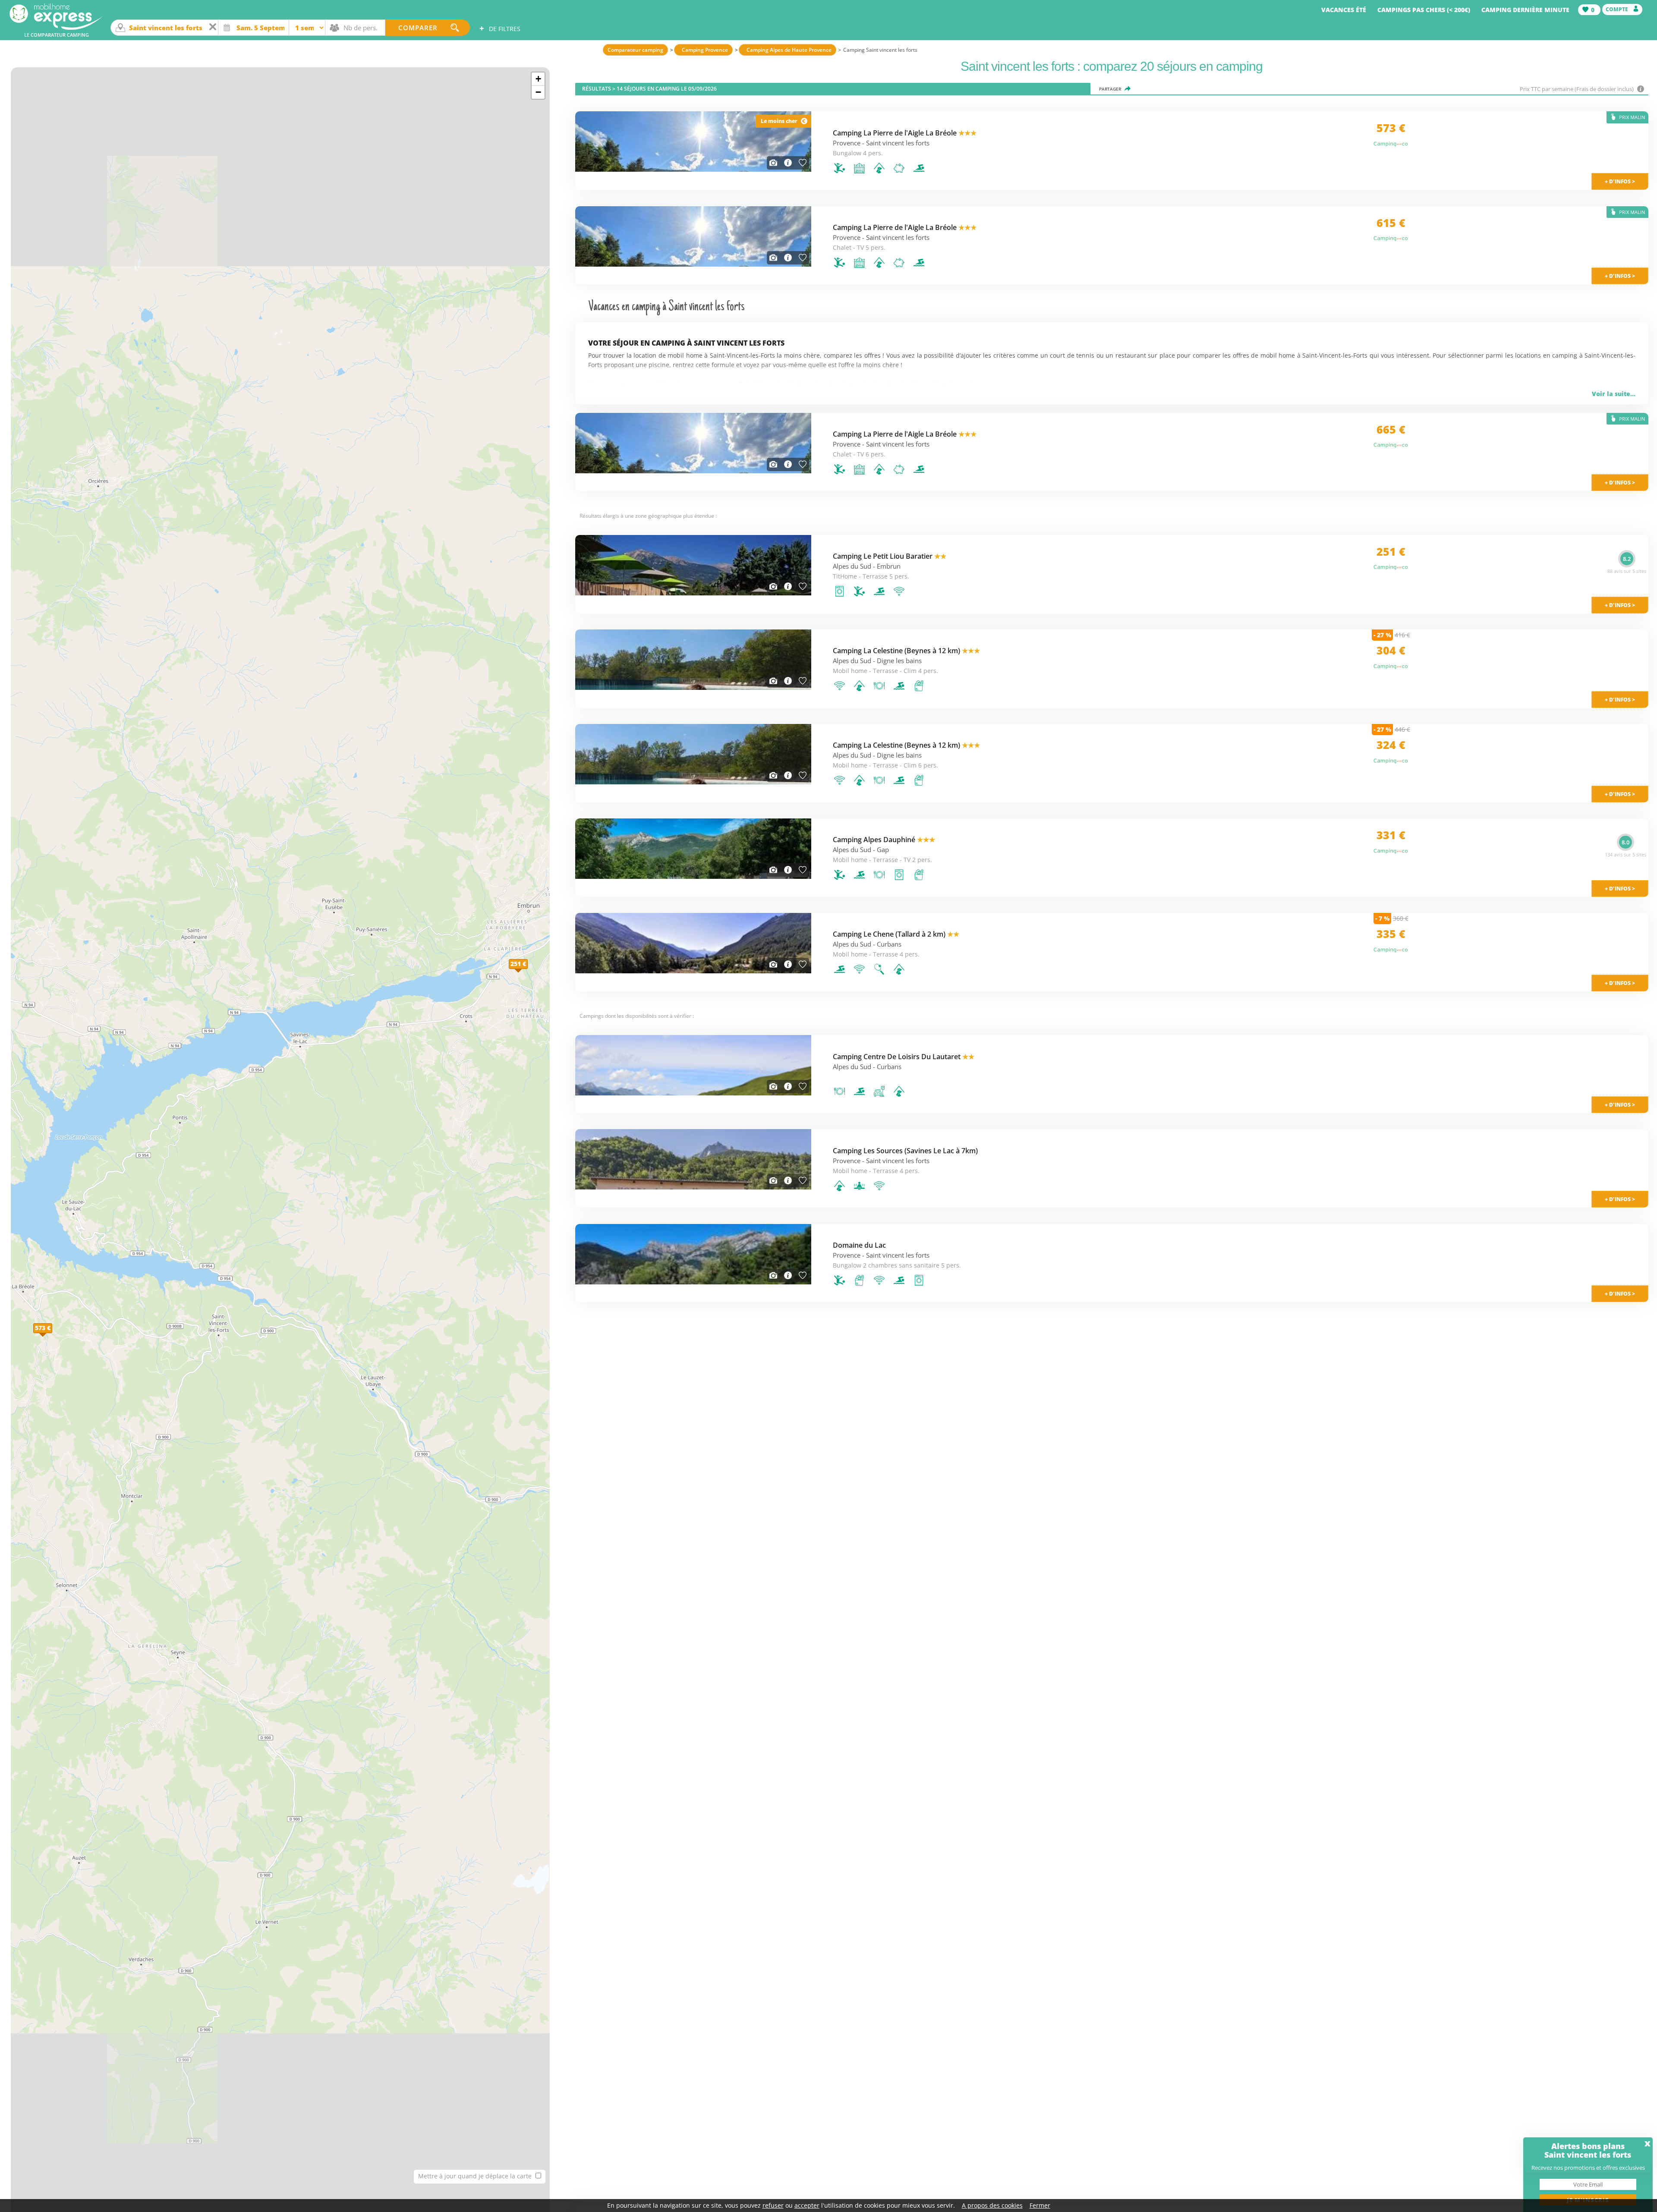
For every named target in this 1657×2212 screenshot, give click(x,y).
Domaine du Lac (859, 1245)
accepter (807, 2205)
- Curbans (887, 944)
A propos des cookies (992, 2205)
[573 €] (52, 1337)
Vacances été (1344, 10)
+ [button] (538, 79)
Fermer (1040, 2205)
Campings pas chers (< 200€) (1424, 10)
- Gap (881, 850)
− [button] (538, 92)
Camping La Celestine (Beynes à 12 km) (906, 651)
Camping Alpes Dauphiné (884, 840)
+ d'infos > (1620, 1105)
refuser (773, 2205)
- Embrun (887, 566)
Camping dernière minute (1525, 10)
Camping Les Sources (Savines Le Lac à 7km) (905, 1151)
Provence (847, 143)
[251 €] (528, 973)
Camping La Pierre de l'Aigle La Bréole (905, 133)
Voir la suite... (1614, 394)
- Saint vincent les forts (896, 143)
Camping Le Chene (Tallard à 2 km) (896, 934)
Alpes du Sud (852, 566)
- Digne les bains (897, 661)
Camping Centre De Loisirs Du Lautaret (904, 1057)
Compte (1618, 9)
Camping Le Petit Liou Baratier (890, 556)
